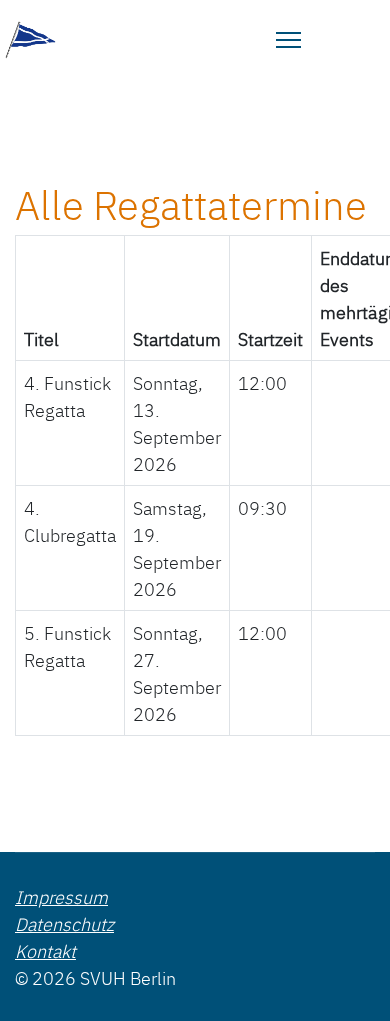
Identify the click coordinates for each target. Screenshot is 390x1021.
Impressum (61, 896)
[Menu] (288, 40)
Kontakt (45, 950)
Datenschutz (64, 923)
